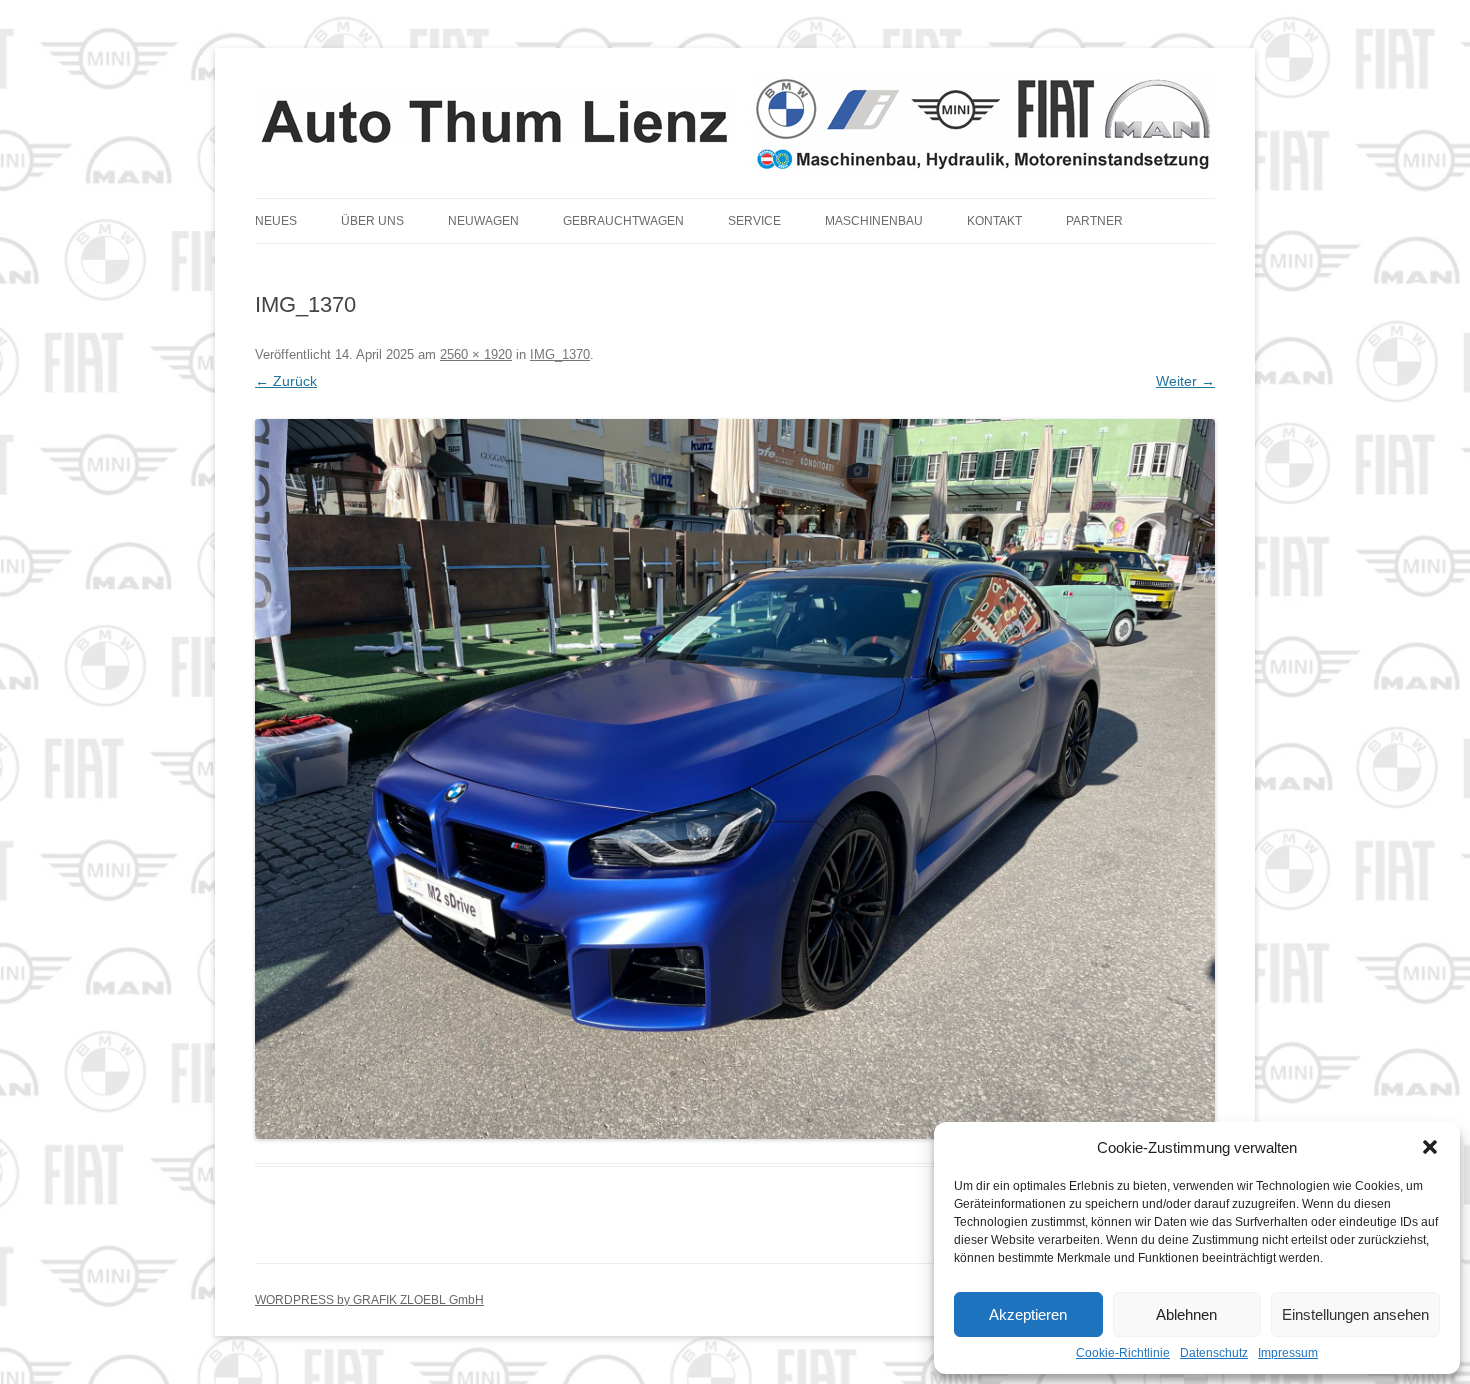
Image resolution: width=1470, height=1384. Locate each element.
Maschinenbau (874, 221)
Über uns (372, 221)
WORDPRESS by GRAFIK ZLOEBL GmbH (369, 1300)
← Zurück (286, 381)
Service (754, 221)
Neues (276, 221)
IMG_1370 (560, 354)
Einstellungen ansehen (1355, 1314)
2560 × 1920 (476, 354)
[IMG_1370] (735, 779)
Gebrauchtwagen (623, 221)
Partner (1094, 221)
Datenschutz (1214, 1353)
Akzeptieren (1028, 1314)
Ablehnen (1186, 1314)
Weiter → (1185, 381)
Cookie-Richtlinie (1123, 1353)
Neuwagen (483, 221)
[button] (1430, 1147)
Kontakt (994, 221)
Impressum (1288, 1353)
